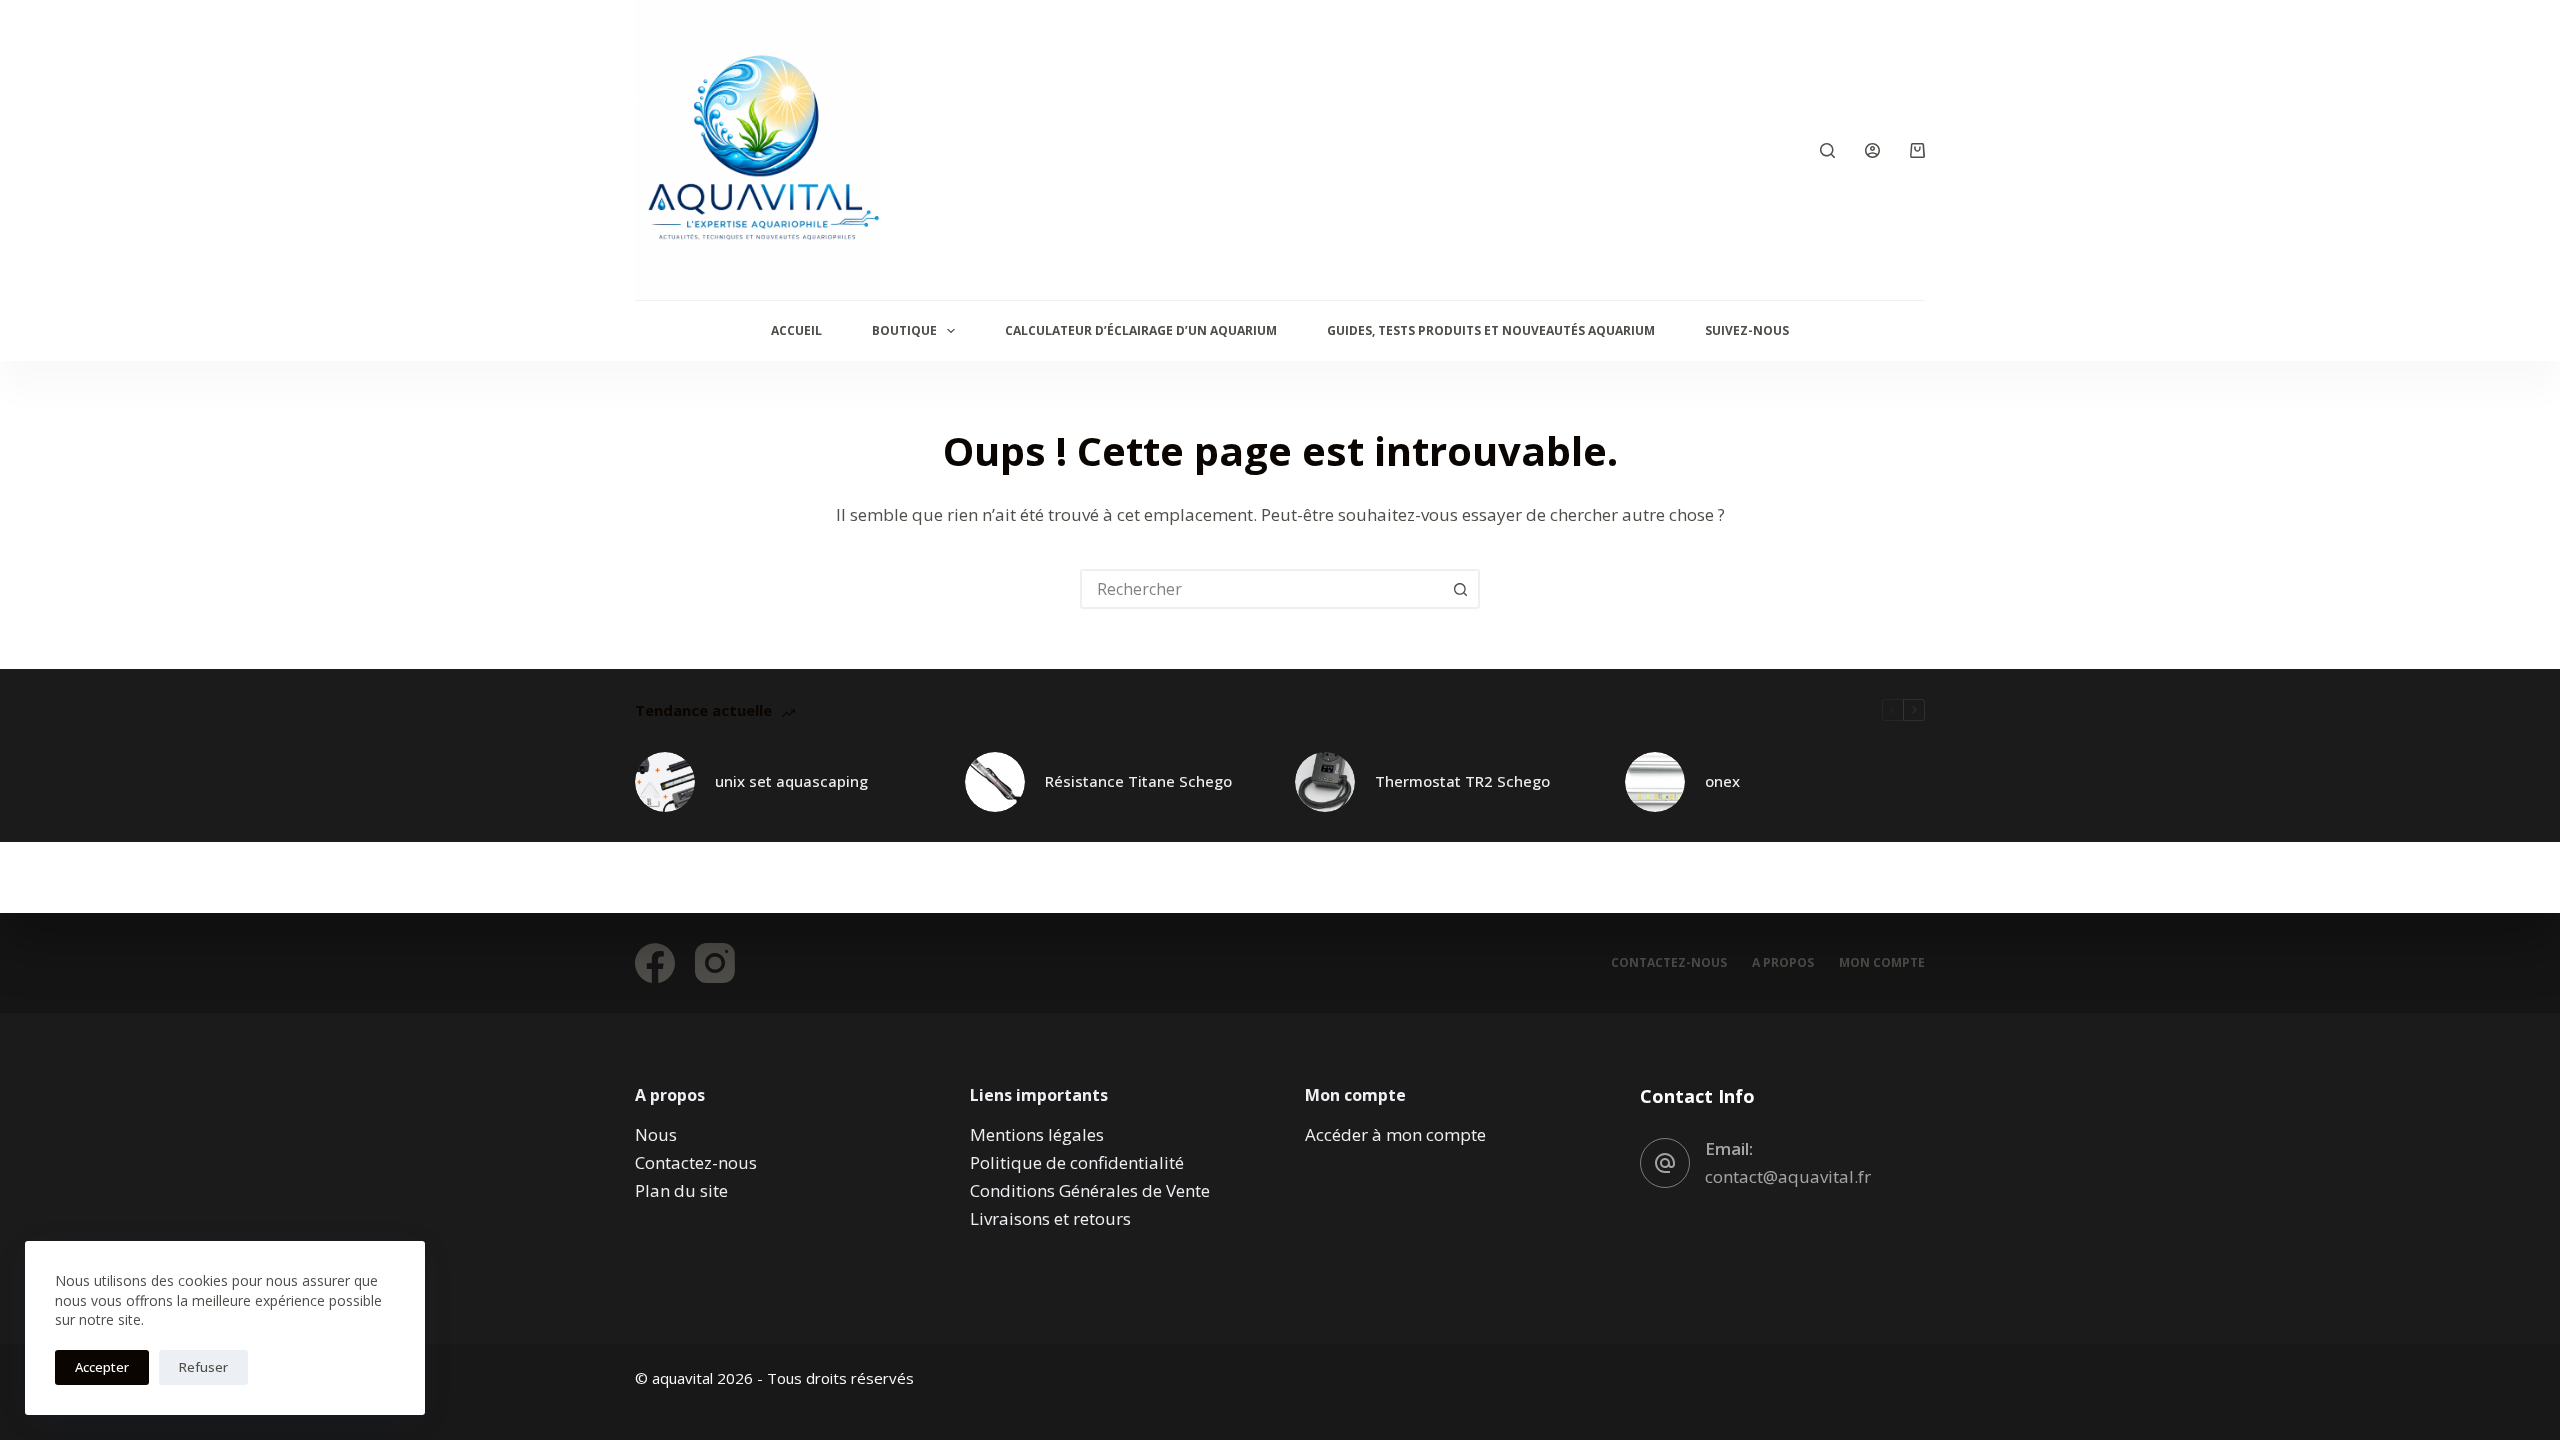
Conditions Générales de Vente (1090, 1190)
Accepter (102, 1367)
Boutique (904, 330)
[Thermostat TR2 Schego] (1325, 782)
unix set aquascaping (791, 781)
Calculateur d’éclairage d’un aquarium (1141, 330)
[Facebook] (655, 963)
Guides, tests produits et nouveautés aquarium (1491, 330)
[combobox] (1262, 589)
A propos (1783, 963)
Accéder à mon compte (1395, 1134)
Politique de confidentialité (1077, 1162)
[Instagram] (715, 963)
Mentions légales (1037, 1134)
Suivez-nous (1747, 330)
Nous (656, 1134)
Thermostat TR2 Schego (1462, 781)
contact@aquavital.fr (1788, 1176)
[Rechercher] (1827, 150)
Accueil (796, 330)
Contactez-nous (1669, 963)
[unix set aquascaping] (665, 782)
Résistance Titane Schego (1138, 781)
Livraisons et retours (1050, 1218)
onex (1722, 781)
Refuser (203, 1367)
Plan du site (681, 1190)
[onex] (1655, 782)
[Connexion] (1872, 150)
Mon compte (1882, 963)
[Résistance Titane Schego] (995, 782)
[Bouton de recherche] (1460, 589)
